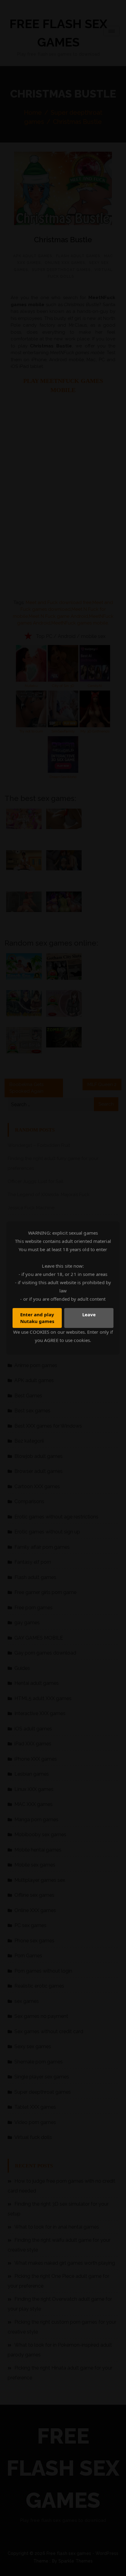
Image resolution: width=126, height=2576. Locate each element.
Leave (89, 1314)
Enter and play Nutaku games (37, 1318)
